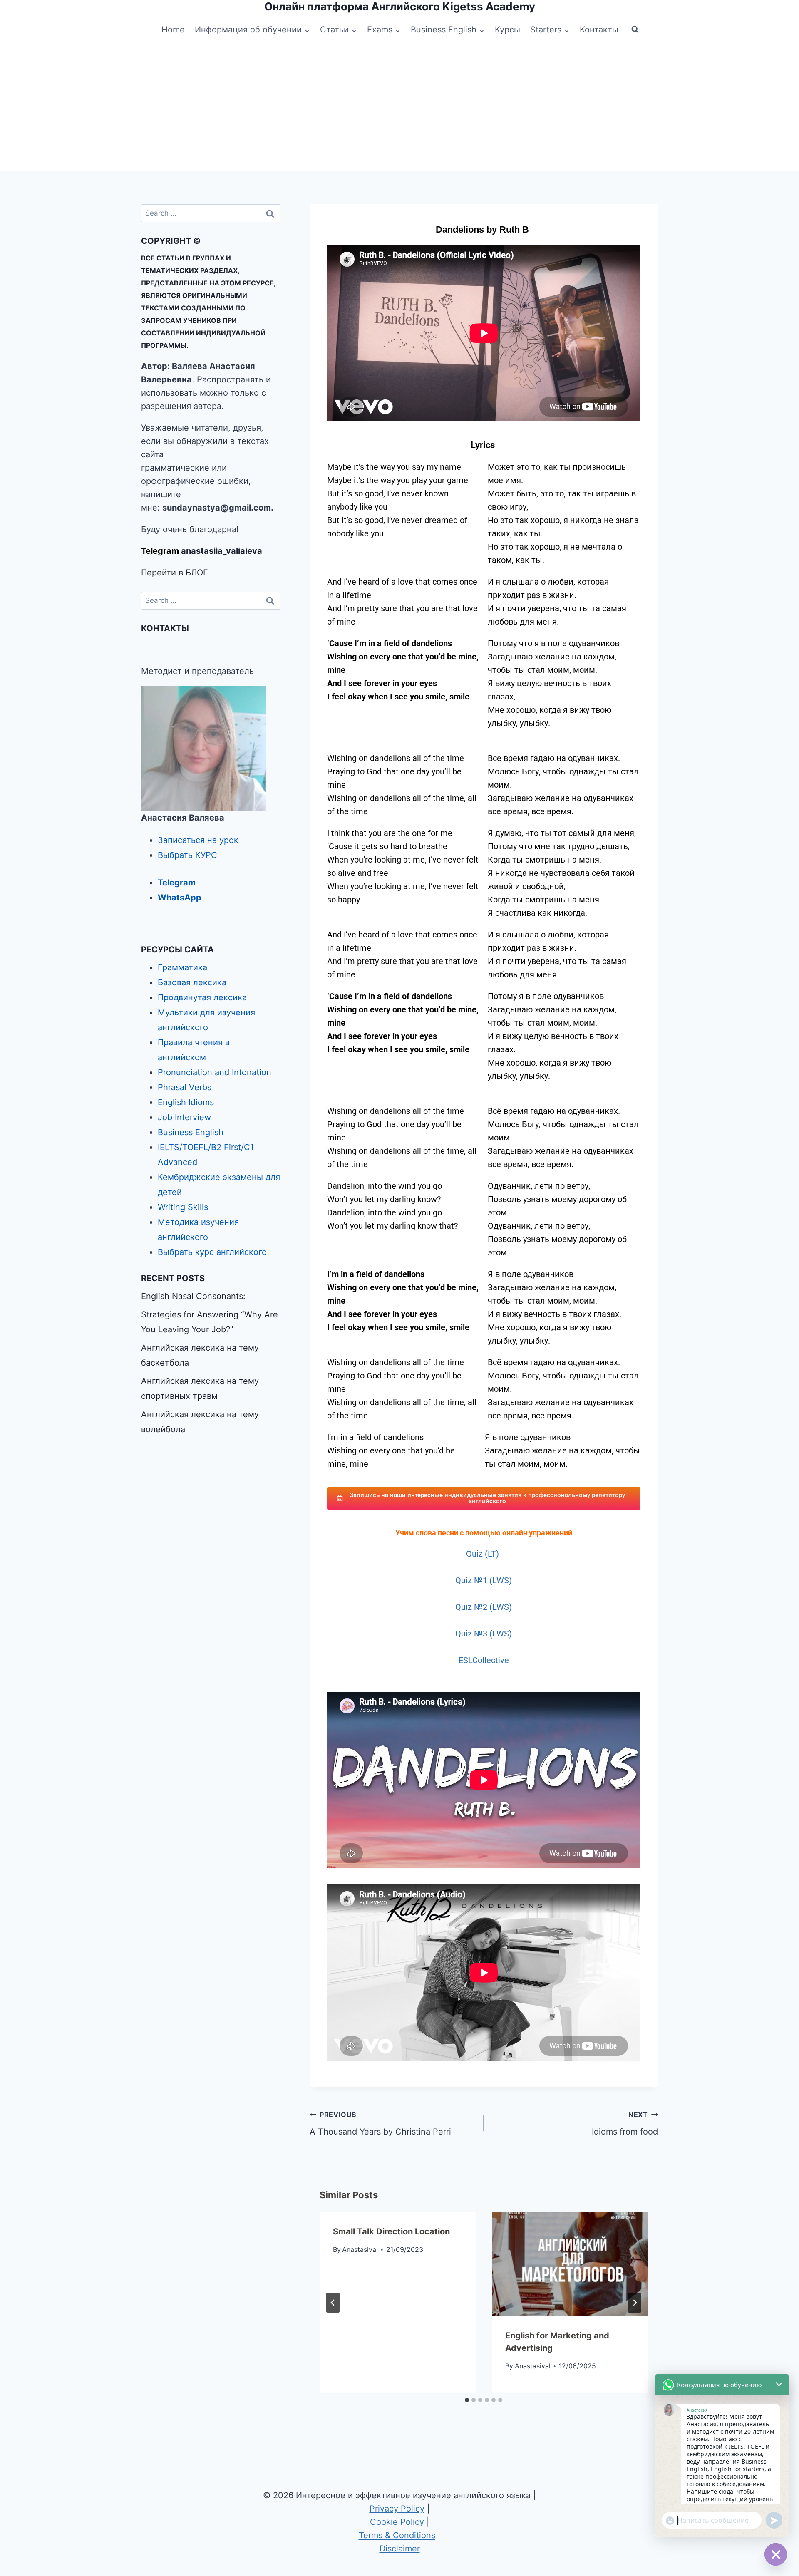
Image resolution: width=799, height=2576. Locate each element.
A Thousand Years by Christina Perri (380, 2124)
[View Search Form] (635, 30)
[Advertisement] (399, 109)
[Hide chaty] (776, 2554)
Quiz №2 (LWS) (484, 1607)
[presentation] (570, 2264)
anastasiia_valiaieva (222, 551)
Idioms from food (625, 2124)
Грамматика (182, 967)
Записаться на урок (198, 840)
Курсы (507, 30)
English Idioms (186, 1102)
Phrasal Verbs (185, 1087)
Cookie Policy (397, 2522)
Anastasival (360, 2249)
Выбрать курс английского (212, 1252)
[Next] (635, 2303)
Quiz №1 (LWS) (484, 1580)
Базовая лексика (192, 982)
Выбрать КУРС (187, 855)
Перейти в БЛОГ (175, 573)
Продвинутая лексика (202, 997)
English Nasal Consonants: (193, 1296)
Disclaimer (400, 2549)
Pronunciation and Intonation (215, 1072)
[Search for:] (211, 213)
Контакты (599, 30)
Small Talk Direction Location (391, 2231)
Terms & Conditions (397, 2535)
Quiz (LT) (484, 1554)
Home (173, 30)
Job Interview (184, 1117)
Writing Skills (183, 1207)
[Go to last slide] (333, 2303)
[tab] (467, 2400)
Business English (191, 1132)
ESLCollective (484, 1660)
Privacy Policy (397, 2509)
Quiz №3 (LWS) (484, 1634)
